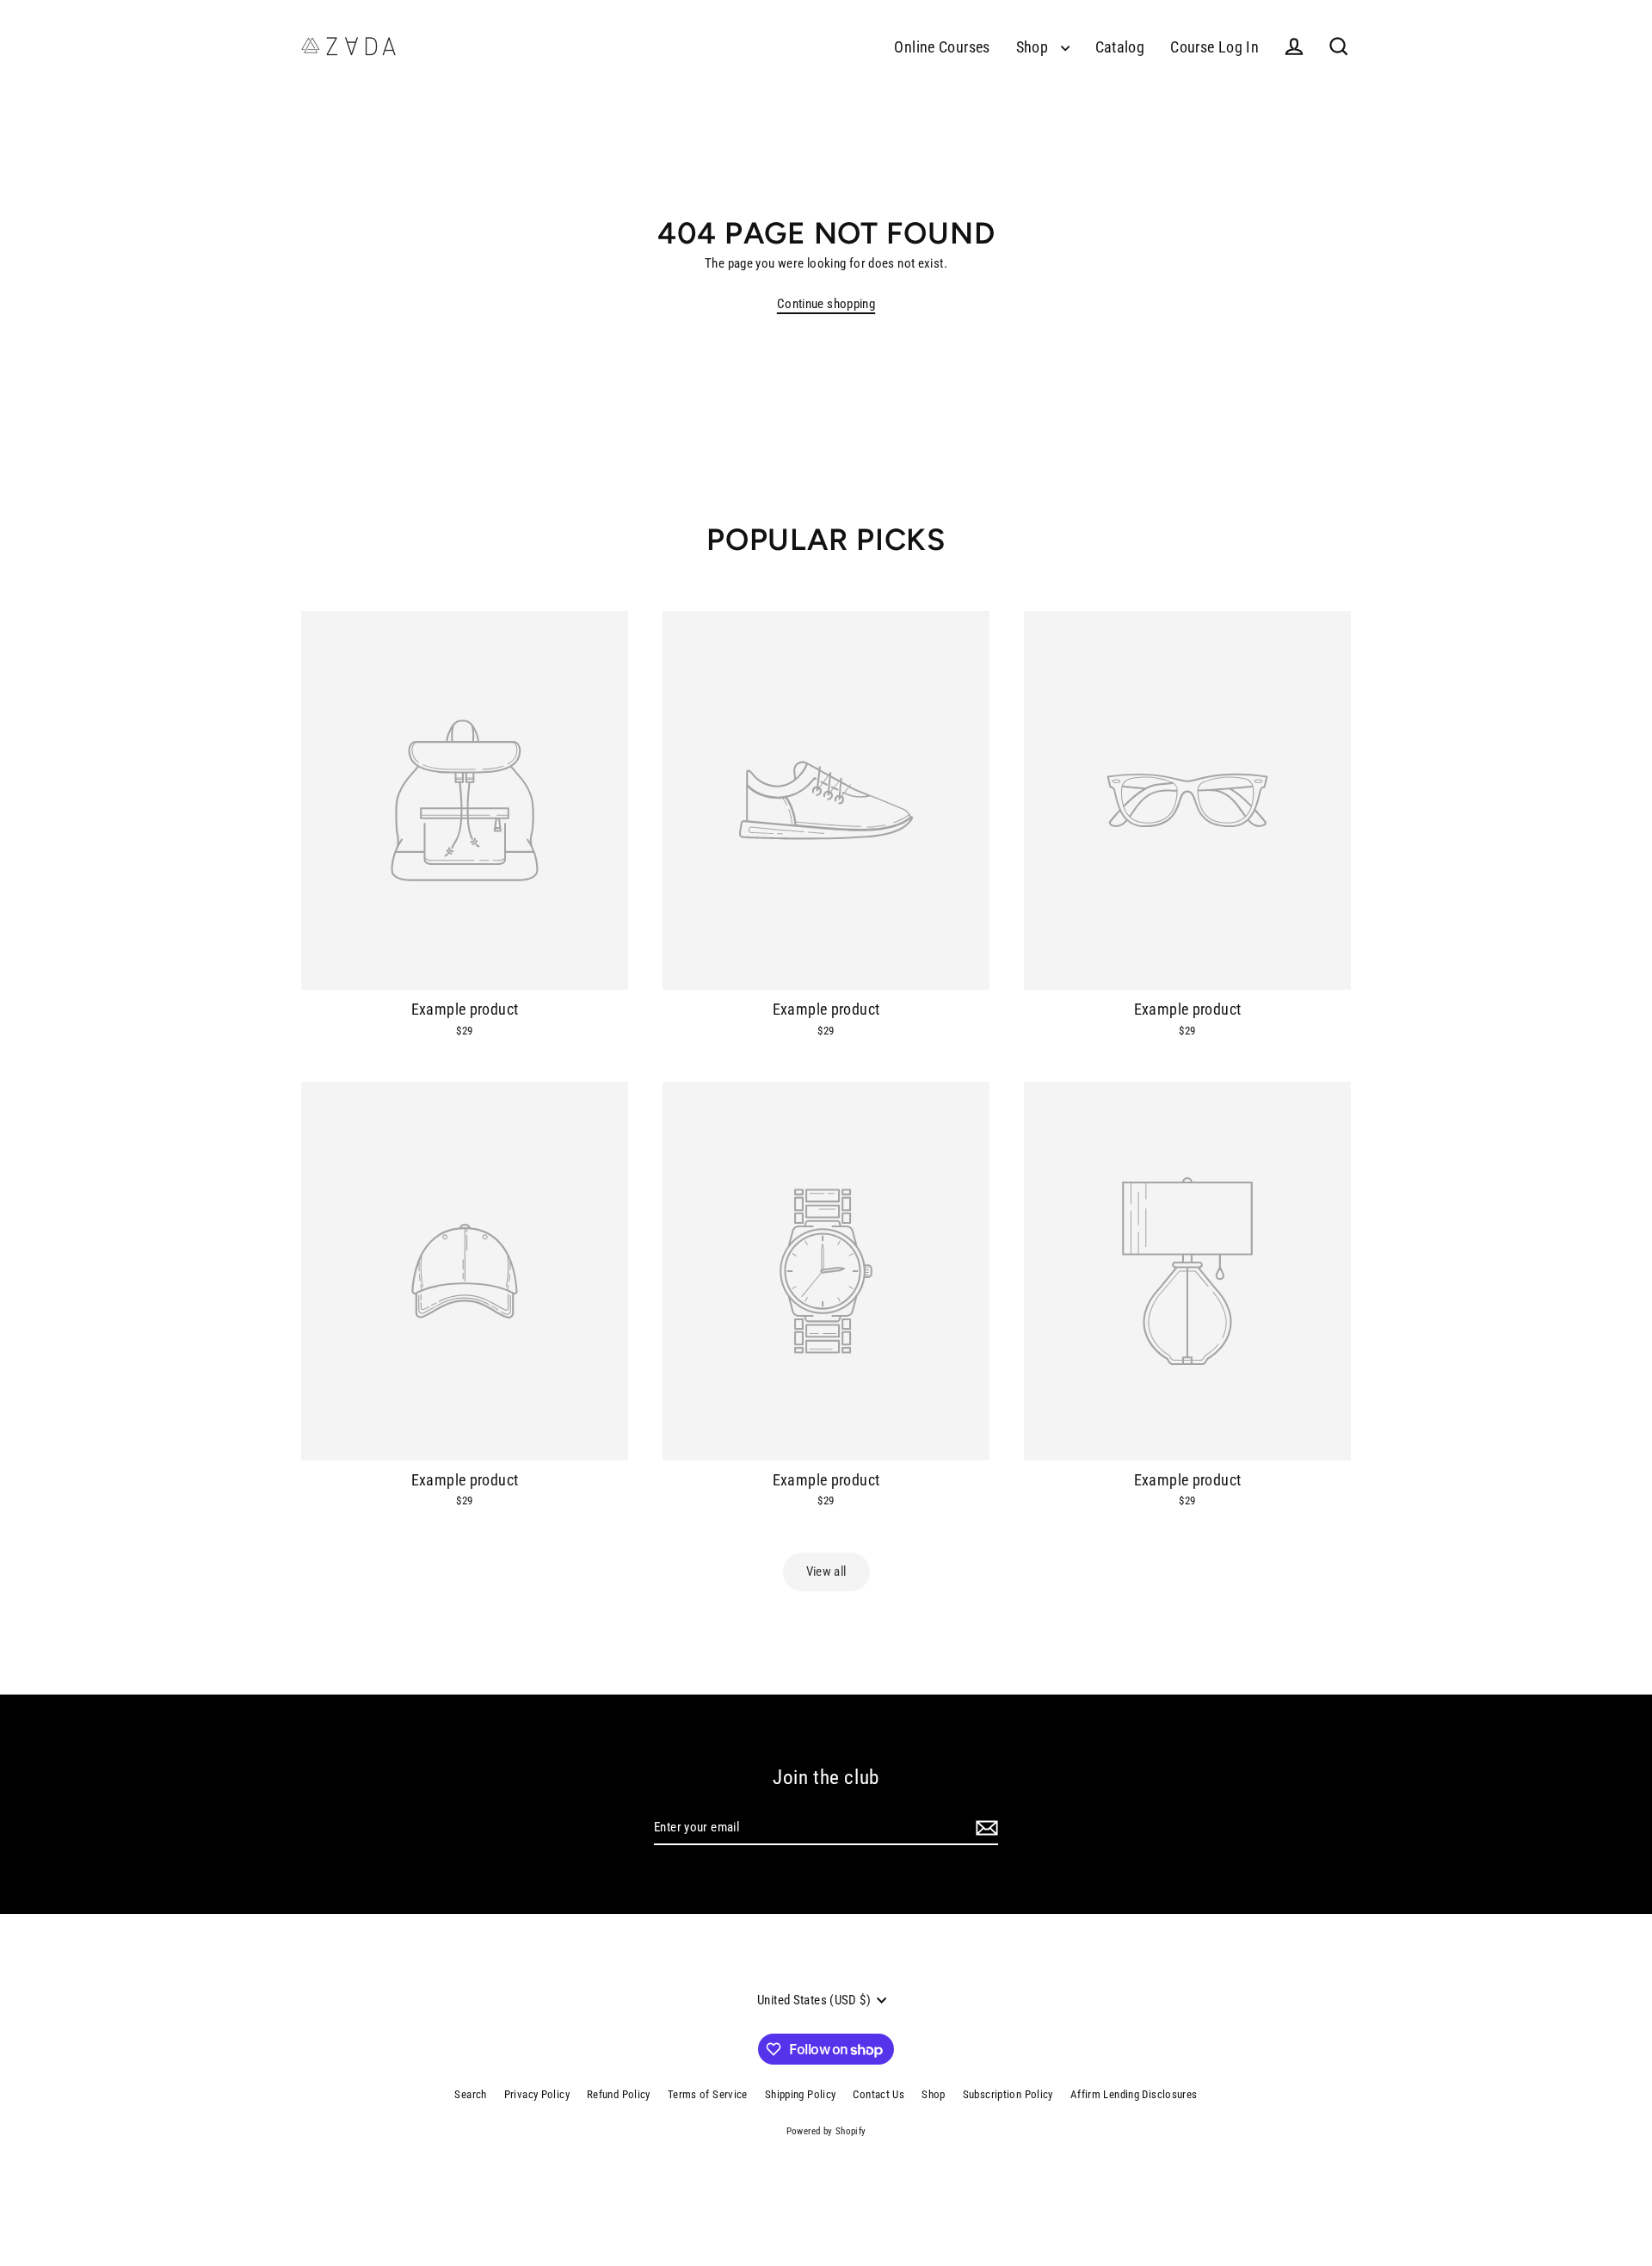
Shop (1034, 47)
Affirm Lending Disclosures (1134, 2094)
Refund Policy (619, 2094)
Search (470, 2094)
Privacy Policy (537, 2094)
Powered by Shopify (826, 2131)
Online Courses (942, 47)
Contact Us (878, 2094)
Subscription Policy (1008, 2094)
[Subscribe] (984, 1828)
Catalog (1120, 47)
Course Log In (1214, 47)
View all (826, 1571)
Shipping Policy (801, 2094)
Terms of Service (708, 2094)
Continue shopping (826, 304)
